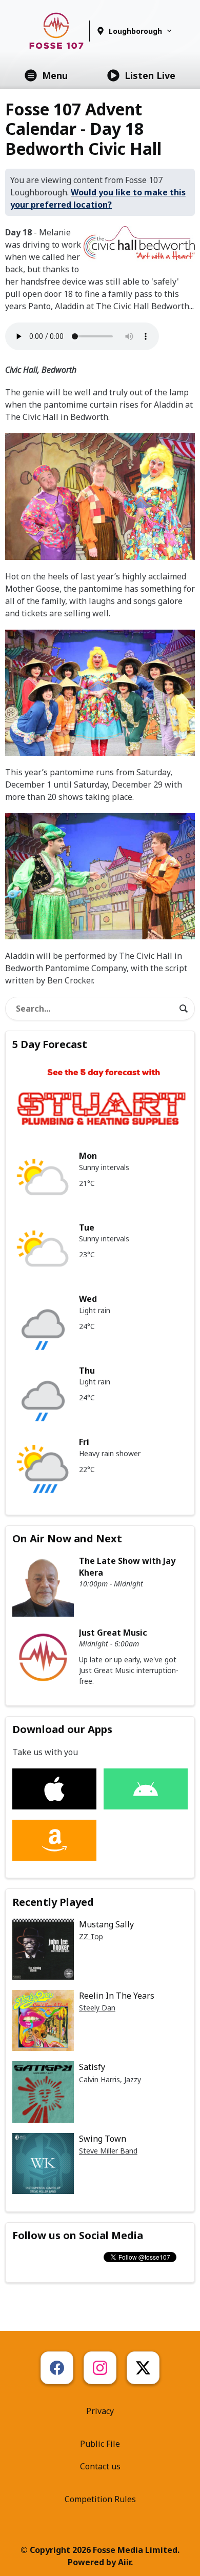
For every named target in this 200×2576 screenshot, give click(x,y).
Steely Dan (97, 2008)
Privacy (100, 2411)
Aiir (124, 2562)
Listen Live (150, 75)
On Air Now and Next (67, 1538)
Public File (100, 2444)
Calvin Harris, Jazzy (110, 2079)
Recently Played (53, 1902)
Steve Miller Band (108, 2151)
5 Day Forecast (50, 1044)
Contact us (100, 2466)
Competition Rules (100, 2499)
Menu (55, 75)
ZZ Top (91, 1936)
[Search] (184, 1009)
